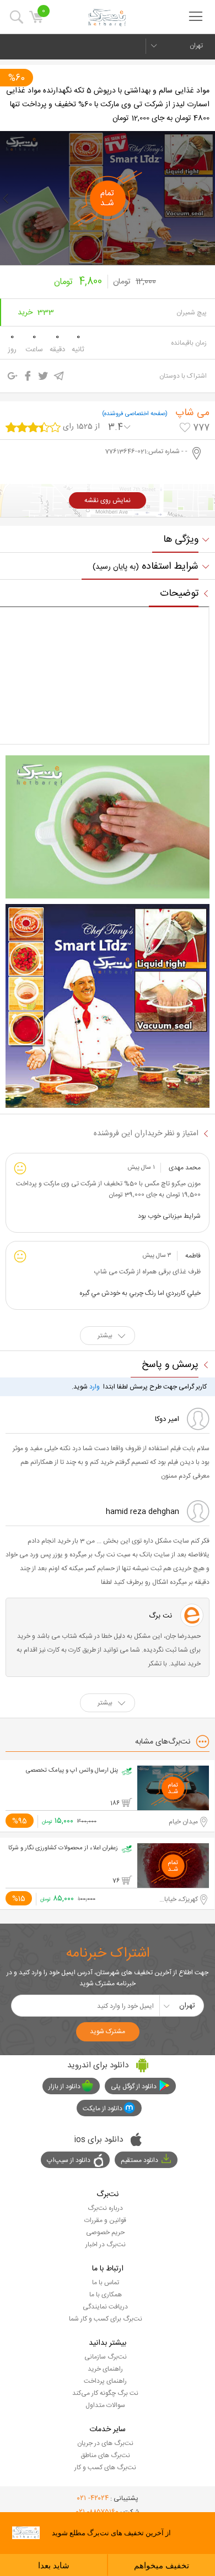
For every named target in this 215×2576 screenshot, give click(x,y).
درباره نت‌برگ (105, 2208)
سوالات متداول (105, 2405)
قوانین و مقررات (105, 2220)
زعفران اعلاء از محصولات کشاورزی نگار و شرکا (63, 1848)
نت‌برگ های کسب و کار (105, 2468)
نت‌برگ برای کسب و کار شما (106, 2319)
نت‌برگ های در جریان (105, 2443)
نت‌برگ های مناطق (105, 2455)
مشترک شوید (108, 2032)
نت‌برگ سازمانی (106, 2357)
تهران (196, 46)
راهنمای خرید (105, 2369)
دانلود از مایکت (103, 2109)
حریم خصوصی (105, 2232)
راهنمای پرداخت (105, 2381)
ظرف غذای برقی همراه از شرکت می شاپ (147, 1272)
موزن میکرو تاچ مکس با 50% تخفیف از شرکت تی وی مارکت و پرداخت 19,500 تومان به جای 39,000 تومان (108, 1189)
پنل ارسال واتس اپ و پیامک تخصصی (72, 1771)
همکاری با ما (106, 2295)
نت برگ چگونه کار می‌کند (105, 2393)
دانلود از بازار (64, 2087)
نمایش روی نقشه (108, 500)
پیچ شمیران (192, 313)
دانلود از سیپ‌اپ (69, 2160)
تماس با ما (106, 2283)
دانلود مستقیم (139, 2160)
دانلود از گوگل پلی (134, 2087)
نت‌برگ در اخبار (106, 2245)
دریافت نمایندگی (105, 2307)
